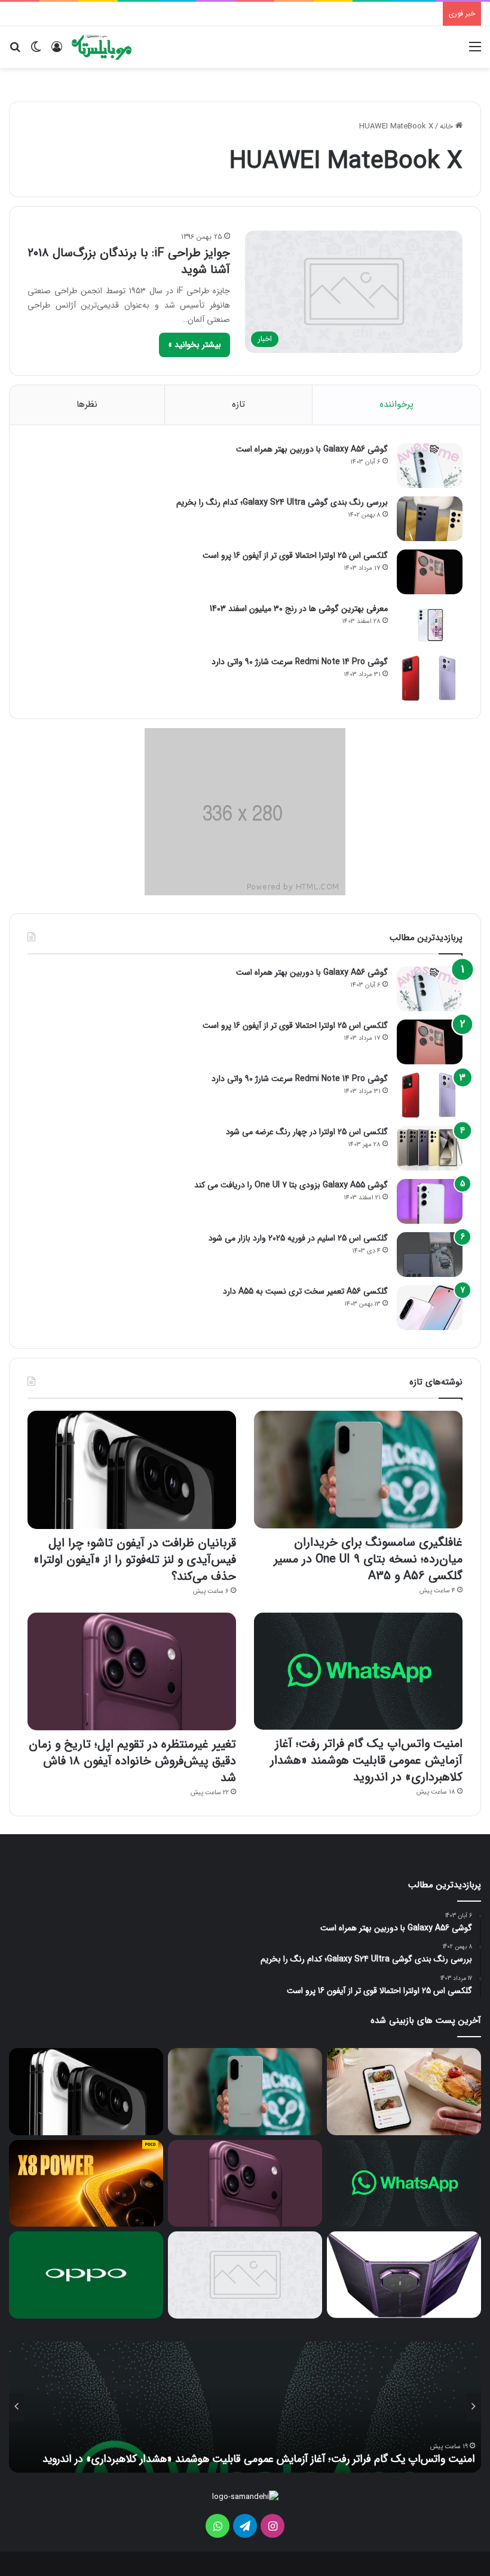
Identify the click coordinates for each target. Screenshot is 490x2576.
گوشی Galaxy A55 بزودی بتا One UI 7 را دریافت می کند (291, 1185)
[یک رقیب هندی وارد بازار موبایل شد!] (245, 2275)
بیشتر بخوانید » (195, 345)
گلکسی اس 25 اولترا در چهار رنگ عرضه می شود (307, 1132)
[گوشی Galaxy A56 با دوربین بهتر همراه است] (430, 466)
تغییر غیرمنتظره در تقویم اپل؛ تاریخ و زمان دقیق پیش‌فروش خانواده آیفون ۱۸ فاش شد (132, 1761)
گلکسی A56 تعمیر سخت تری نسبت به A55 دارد (305, 1291)
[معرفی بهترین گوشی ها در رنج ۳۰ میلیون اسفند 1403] (430, 625)
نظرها (87, 404)
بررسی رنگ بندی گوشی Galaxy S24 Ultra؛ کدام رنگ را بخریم (282, 502)
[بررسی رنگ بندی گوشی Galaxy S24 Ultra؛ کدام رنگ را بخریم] (430, 519)
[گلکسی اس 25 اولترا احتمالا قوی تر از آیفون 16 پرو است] (430, 572)
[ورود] (57, 52)
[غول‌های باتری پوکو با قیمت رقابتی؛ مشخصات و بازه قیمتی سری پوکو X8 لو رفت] (86, 2183)
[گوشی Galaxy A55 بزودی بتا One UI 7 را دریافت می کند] (430, 1201)
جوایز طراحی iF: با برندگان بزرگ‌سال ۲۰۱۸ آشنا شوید (129, 261)
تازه (238, 404)
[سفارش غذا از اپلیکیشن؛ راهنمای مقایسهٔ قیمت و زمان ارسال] (404, 2091)
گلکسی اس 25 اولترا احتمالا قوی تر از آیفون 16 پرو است (295, 555)
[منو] (475, 52)
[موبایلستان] (102, 47)
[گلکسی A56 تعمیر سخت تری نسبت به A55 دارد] (430, 1308)
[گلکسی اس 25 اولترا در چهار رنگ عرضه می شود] (430, 1148)
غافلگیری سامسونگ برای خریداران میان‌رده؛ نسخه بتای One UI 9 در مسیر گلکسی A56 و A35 (368, 1559)
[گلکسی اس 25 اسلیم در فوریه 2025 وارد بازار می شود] (430, 1255)
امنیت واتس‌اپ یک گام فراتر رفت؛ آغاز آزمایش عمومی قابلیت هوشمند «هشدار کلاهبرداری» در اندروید (366, 1760)
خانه (448, 126)
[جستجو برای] (15, 52)
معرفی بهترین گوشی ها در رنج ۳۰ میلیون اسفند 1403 (299, 609)
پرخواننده (396, 404)
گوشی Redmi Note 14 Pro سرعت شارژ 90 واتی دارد (300, 662)
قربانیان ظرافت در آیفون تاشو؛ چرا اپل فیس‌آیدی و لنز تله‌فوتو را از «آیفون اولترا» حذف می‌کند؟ (135, 1560)
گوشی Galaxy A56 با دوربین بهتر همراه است (312, 449)
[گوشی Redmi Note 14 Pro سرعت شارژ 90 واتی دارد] (430, 678)
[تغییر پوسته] (36, 52)
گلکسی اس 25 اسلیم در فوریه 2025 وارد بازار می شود (298, 1238)
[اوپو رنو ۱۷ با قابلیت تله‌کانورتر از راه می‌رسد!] (86, 2275)
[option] (245, 2407)
